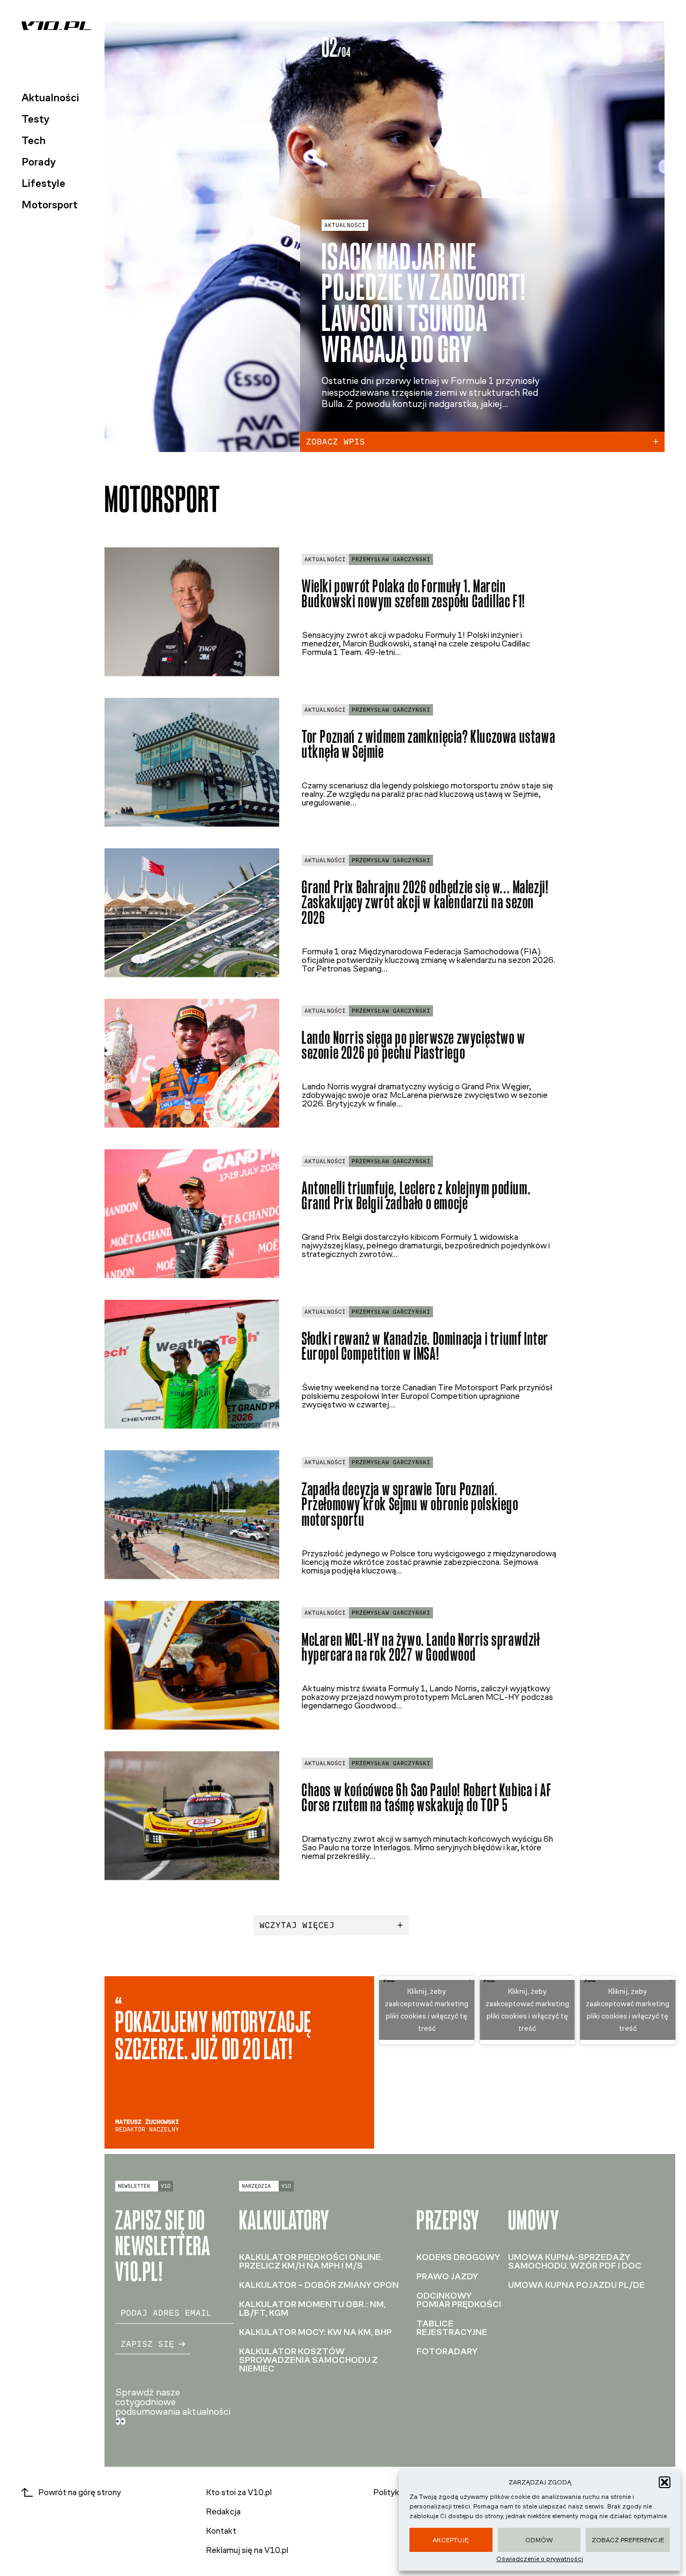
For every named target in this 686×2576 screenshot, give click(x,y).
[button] (665, 2482)
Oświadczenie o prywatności (540, 2559)
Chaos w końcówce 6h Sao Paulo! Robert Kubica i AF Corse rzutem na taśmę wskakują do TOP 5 (427, 1798)
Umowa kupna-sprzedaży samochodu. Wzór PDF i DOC (575, 2261)
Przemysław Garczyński (391, 559)
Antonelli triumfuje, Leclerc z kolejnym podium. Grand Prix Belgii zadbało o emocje (416, 1196)
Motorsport (50, 205)
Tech (33, 140)
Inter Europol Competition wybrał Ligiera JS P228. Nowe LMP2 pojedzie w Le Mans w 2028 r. (437, 287)
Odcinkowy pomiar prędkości (459, 2300)
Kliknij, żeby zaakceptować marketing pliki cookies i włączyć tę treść (427, 2010)
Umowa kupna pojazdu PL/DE (576, 2285)
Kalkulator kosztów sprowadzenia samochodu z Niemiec (308, 2360)
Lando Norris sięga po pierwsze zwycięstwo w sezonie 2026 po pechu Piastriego (414, 1045)
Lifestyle (43, 183)
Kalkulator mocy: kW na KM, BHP (315, 2332)
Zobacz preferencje (628, 2540)
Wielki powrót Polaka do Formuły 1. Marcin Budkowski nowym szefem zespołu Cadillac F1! (414, 594)
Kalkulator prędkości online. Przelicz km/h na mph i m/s (311, 2261)
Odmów (539, 2540)
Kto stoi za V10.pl (239, 2492)
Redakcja (223, 2511)
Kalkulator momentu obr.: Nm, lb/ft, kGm (312, 2308)
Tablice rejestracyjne (452, 2328)
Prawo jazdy (447, 2276)
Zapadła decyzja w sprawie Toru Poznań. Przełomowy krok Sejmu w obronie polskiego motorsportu (410, 1505)
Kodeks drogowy (458, 2257)
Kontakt (221, 2531)
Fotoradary (447, 2351)
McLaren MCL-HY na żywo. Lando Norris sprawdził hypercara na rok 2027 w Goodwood (421, 1647)
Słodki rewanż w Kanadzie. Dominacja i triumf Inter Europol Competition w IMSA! (425, 1346)
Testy (35, 119)
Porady (39, 162)
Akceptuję (451, 2540)
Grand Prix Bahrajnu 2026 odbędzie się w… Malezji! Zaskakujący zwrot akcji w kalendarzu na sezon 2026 (425, 903)
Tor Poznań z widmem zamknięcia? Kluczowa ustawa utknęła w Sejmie (428, 744)
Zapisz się (147, 2344)
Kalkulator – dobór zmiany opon (319, 2285)
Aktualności (50, 97)
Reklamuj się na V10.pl (247, 2550)
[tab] (592, 48)
